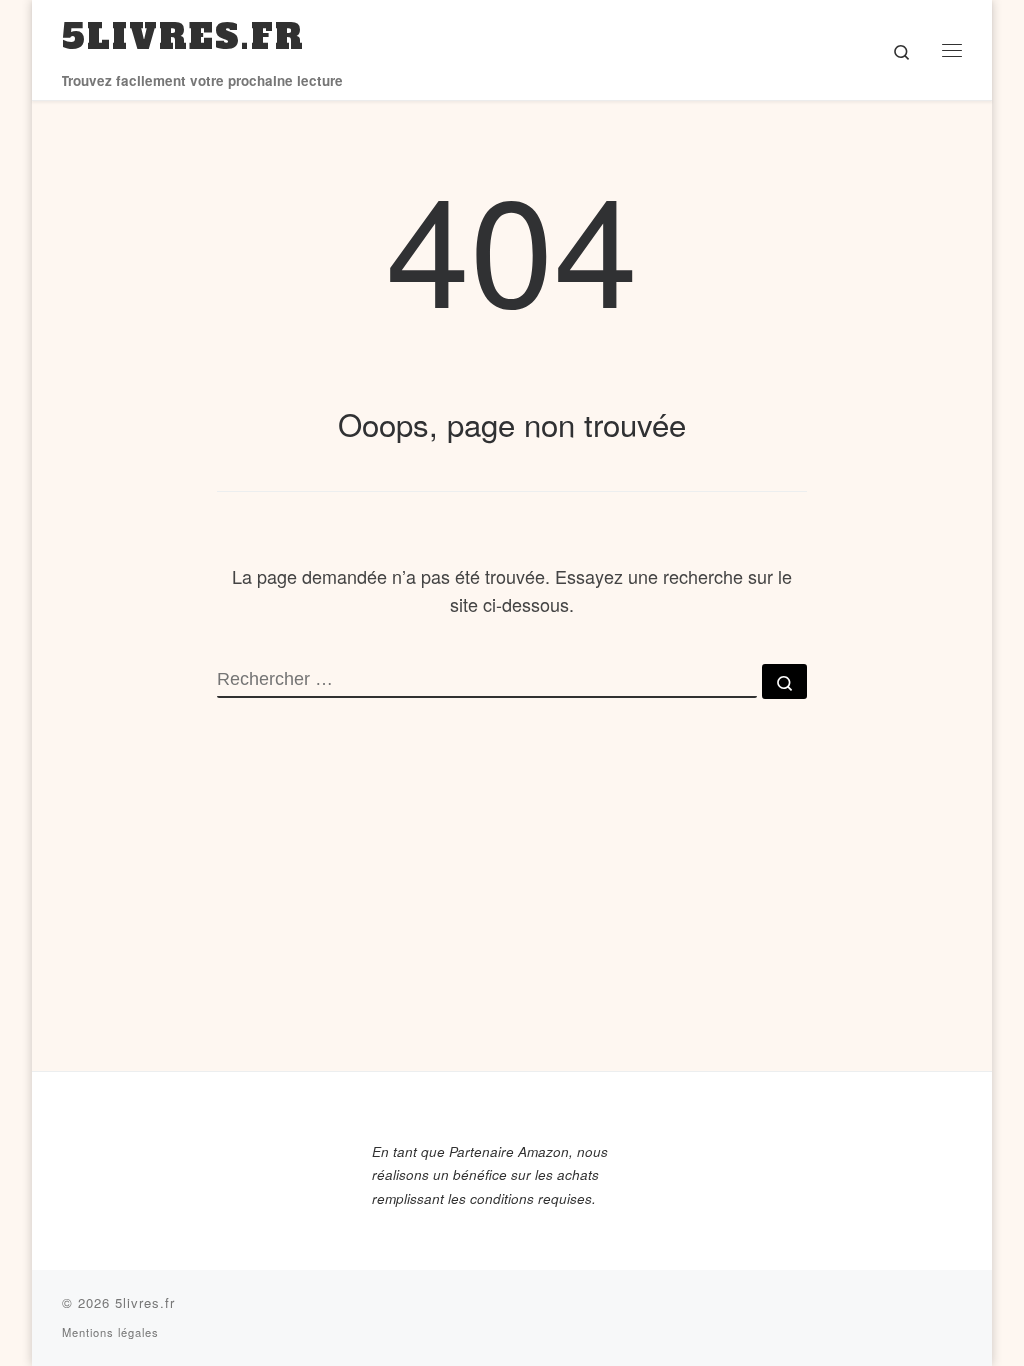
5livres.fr (145, 1302)
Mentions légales (110, 1332)
